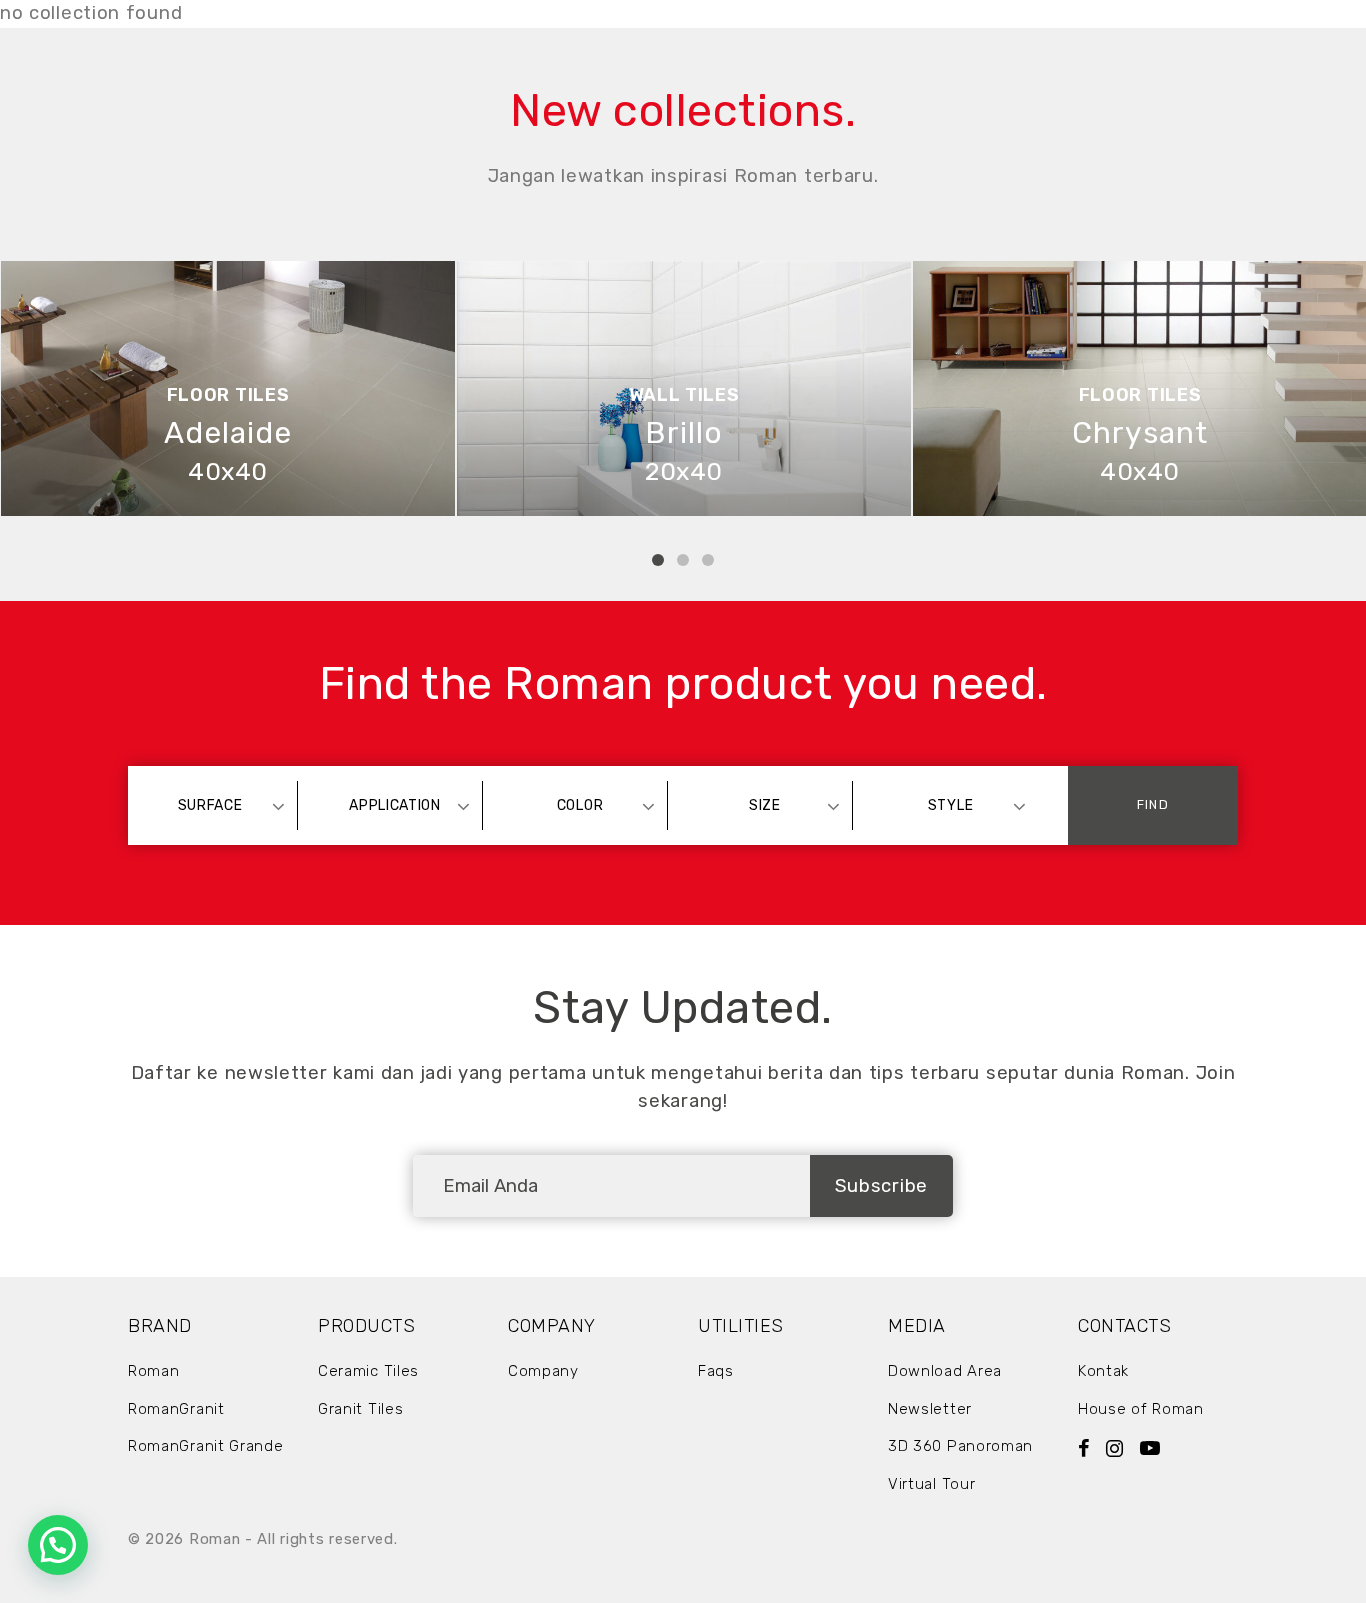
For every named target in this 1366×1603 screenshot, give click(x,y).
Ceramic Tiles (368, 1371)
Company (543, 1371)
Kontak (1103, 1371)
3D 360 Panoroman (960, 1446)
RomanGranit (176, 1409)
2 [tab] (683, 560)
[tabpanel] (228, 388)
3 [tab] (708, 560)
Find (1152, 804)
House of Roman (1141, 1409)
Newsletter (930, 1409)
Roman (154, 1371)
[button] (58, 1545)
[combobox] (220, 805)
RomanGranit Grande (206, 1446)
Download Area (945, 1371)
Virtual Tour (931, 1484)
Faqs (716, 1371)
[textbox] (220, 805)
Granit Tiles (360, 1409)
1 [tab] (658, 560)
